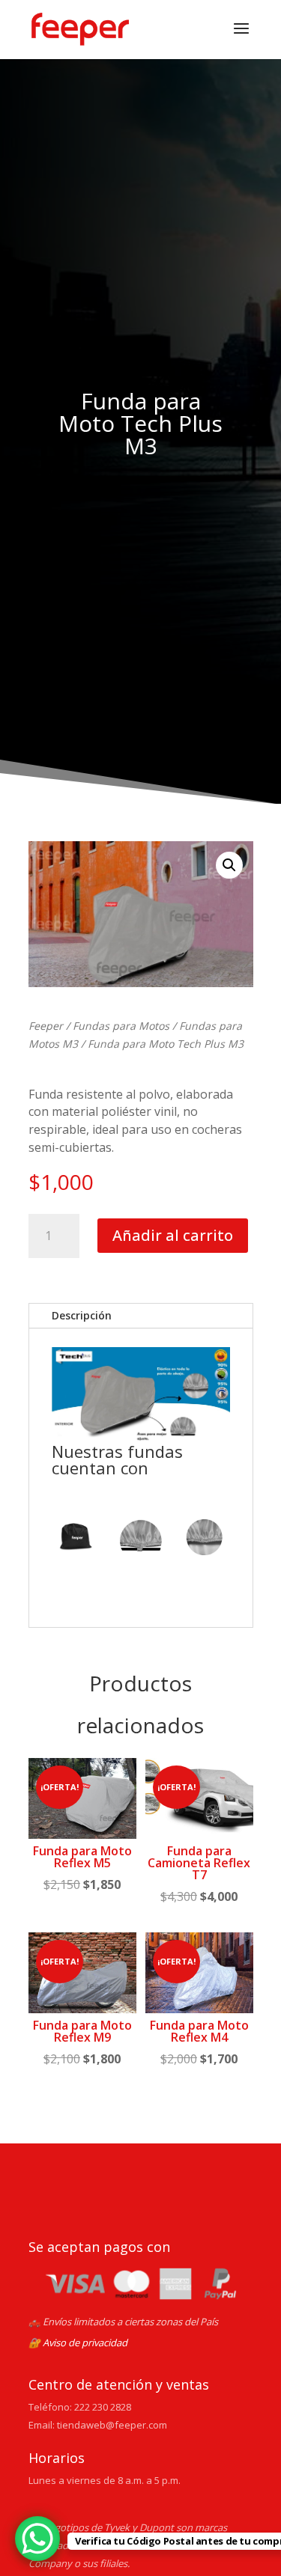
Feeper (46, 1026)
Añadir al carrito (173, 1235)
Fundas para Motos (121, 1026)
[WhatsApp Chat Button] (37, 2539)
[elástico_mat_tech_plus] (204, 1539)
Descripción (82, 1315)
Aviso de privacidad (85, 2342)
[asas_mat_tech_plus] (140, 1539)
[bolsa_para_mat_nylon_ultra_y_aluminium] (77, 1539)
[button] (229, 865)
